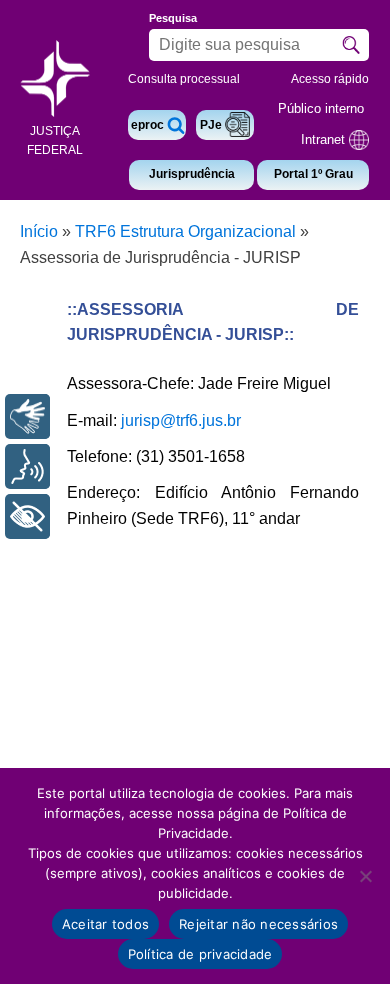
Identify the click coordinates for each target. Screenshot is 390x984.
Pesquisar (351, 45)
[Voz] (27, 466)
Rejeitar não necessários (258, 924)
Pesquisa (173, 18)
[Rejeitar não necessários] (365, 876)
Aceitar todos (105, 924)
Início (39, 231)
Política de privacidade (200, 954)
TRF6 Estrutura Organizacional (185, 231)
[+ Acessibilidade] (27, 516)
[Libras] (27, 416)
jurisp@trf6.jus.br (181, 420)
